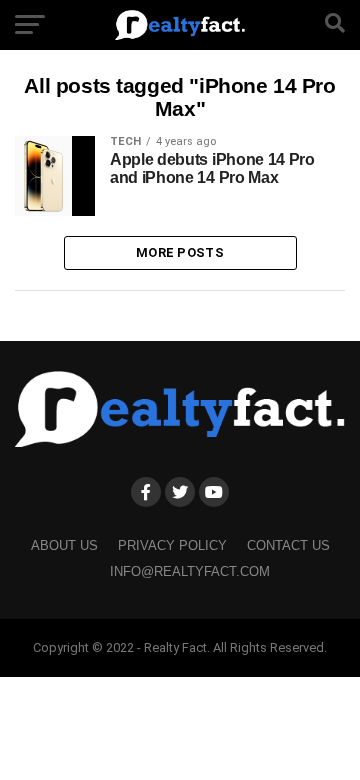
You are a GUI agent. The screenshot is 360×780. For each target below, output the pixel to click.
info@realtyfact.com (190, 571)
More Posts (180, 252)
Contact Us (288, 545)
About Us (64, 545)
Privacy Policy (172, 545)
